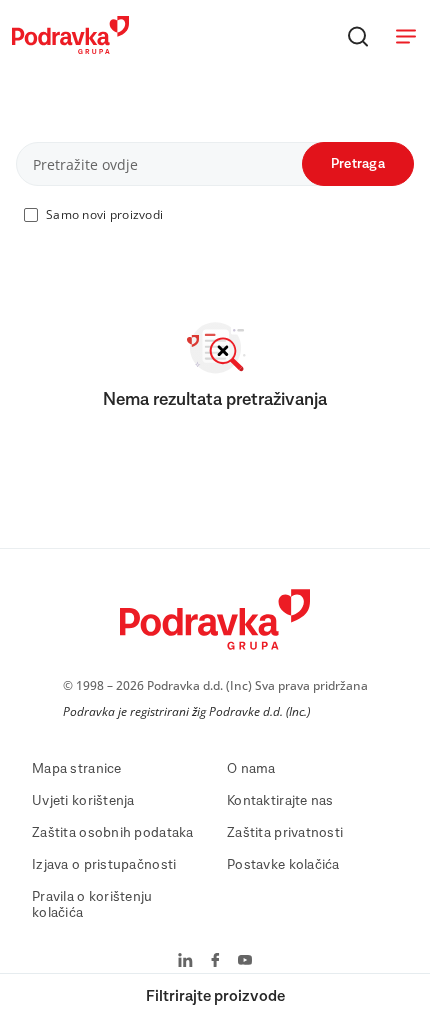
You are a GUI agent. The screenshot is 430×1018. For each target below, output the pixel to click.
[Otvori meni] (406, 36)
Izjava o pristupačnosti (104, 865)
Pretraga (358, 164)
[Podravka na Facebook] (215, 962)
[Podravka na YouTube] (245, 962)
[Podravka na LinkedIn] (185, 962)
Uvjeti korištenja (83, 801)
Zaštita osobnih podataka (113, 833)
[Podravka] (70, 49)
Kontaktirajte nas (280, 801)
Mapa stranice (77, 769)
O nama (251, 769)
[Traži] (358, 36)
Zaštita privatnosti (285, 833)
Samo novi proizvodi (104, 214)
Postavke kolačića (283, 865)
